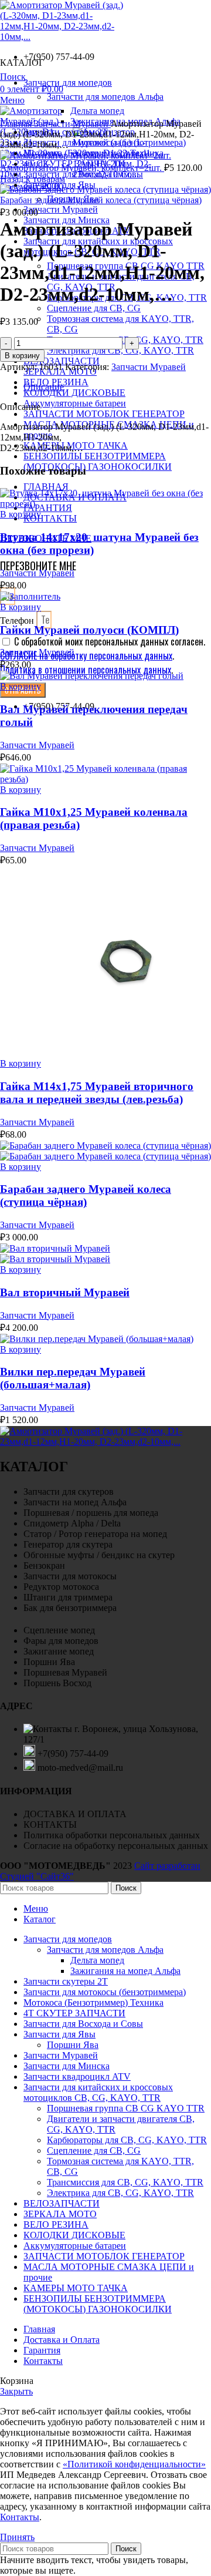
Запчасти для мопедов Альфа (105, 1950)
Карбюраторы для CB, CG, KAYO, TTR (127, 2140)
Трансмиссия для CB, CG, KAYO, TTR (125, 2182)
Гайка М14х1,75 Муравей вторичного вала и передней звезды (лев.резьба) (97, 1093)
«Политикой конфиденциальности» (134, 2464)
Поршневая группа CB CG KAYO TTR (126, 2108)
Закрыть (16, 2391)
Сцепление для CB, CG (94, 308)
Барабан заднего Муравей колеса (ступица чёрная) (101, 200)
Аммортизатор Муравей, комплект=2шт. (82, 168)
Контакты (20, 2517)
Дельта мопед (97, 111)
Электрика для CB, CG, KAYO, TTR (120, 350)
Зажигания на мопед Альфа (125, 1971)
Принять (17, 2537)
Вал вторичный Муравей (65, 1292)
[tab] (117, 387)
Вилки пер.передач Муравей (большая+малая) (73, 1378)
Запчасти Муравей (72, 124)
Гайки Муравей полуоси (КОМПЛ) (89, 630)
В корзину (22, 356)
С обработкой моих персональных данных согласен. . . (103, 655)
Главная (17, 124)
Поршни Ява (73, 2045)
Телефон (18, 621)
